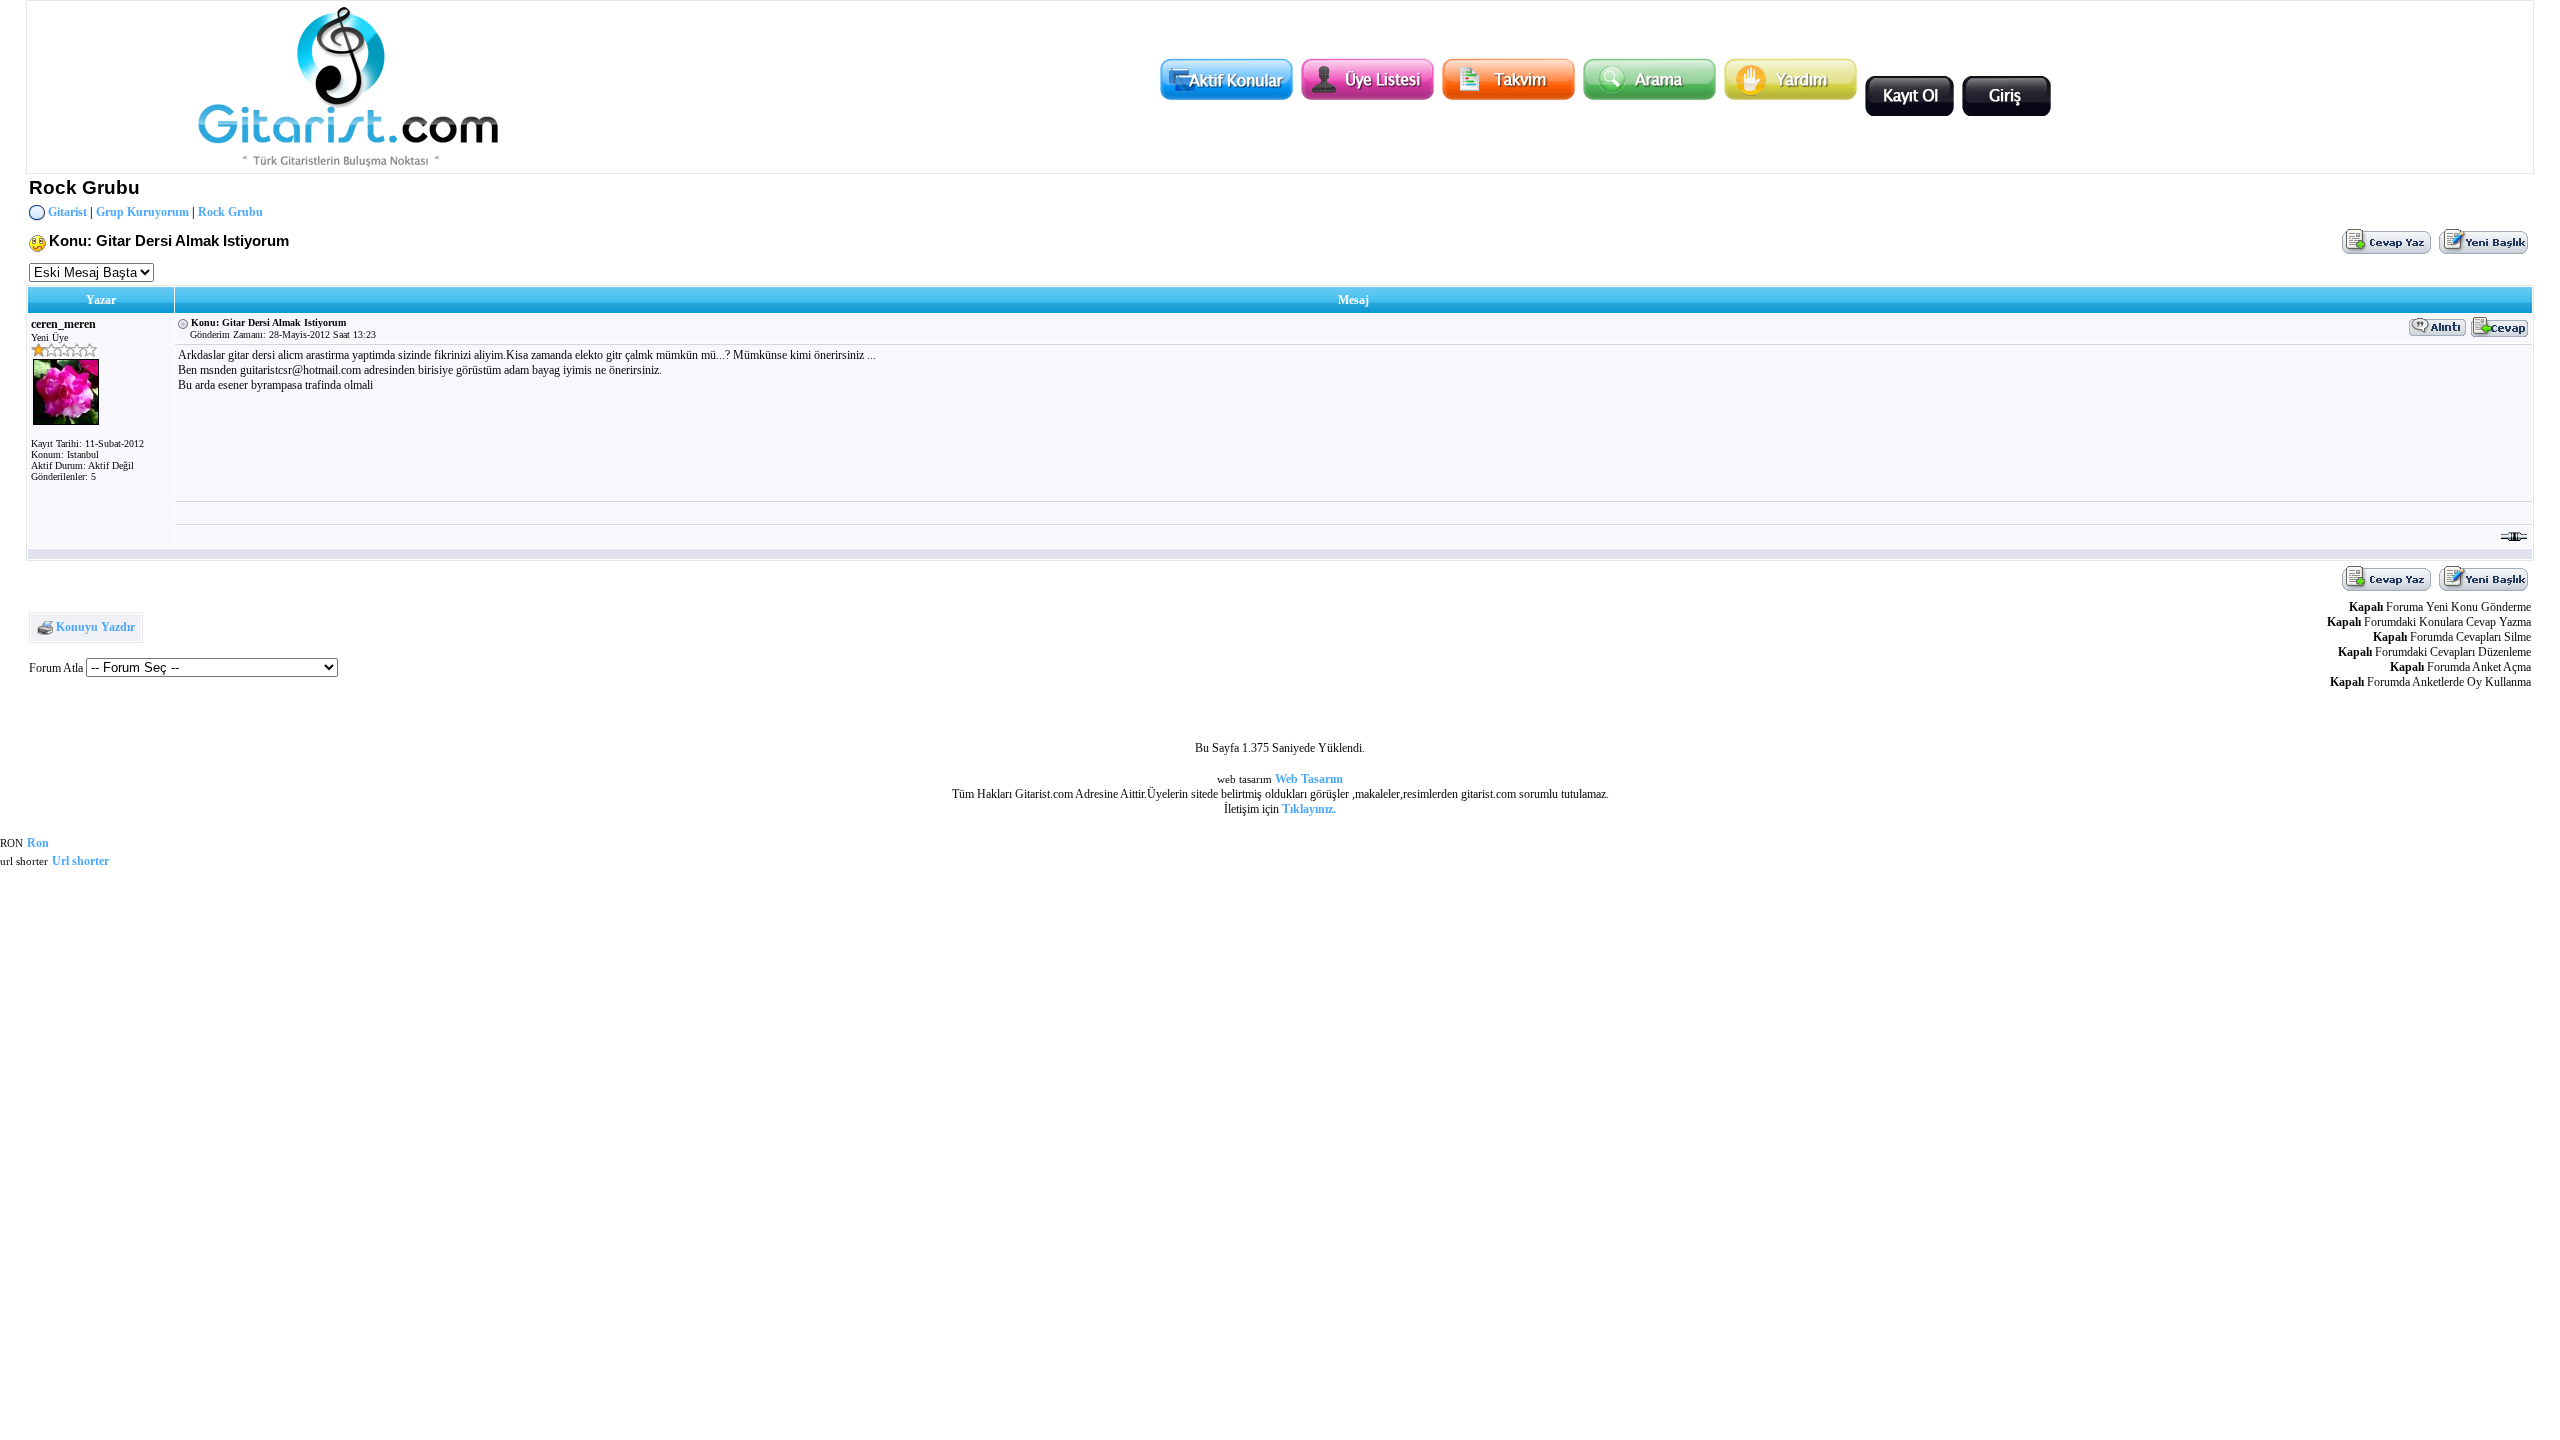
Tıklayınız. (1309, 809)
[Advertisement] (1353, 513)
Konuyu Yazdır (95, 627)
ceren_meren (63, 324)
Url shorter (80, 861)
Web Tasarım (1309, 779)
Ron (38, 843)
